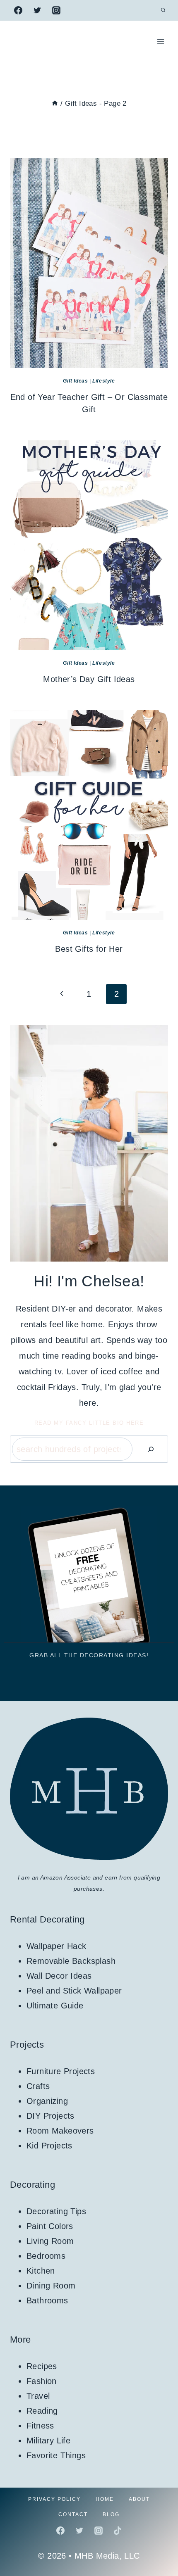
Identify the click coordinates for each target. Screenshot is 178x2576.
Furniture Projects (61, 2071)
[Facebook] (18, 10)
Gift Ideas (75, 381)
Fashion (42, 2381)
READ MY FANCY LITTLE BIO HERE (89, 1423)
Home (105, 2499)
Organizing (47, 2101)
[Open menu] (160, 42)
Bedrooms (46, 2256)
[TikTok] (118, 2531)
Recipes (42, 2366)
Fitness (40, 2426)
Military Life (48, 2441)
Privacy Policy (54, 2499)
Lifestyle (103, 381)
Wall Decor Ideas (59, 1976)
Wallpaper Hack (57, 1946)
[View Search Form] (163, 10)
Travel (38, 2396)
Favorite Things (56, 2455)
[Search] (151, 1449)
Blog (111, 2514)
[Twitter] (37, 10)
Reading (42, 2411)
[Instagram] (56, 10)
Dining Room (51, 2286)
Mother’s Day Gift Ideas (89, 679)
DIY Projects (51, 2116)
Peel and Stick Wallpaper (74, 1991)
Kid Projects (49, 2146)
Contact (73, 2514)
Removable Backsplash (71, 1961)
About (139, 2499)
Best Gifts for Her (89, 949)
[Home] (55, 103)
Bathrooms (47, 2300)
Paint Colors (50, 2226)
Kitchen (41, 2271)
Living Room (50, 2241)
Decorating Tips (56, 2211)
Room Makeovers (60, 2131)
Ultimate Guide (55, 2006)
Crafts (38, 2086)
